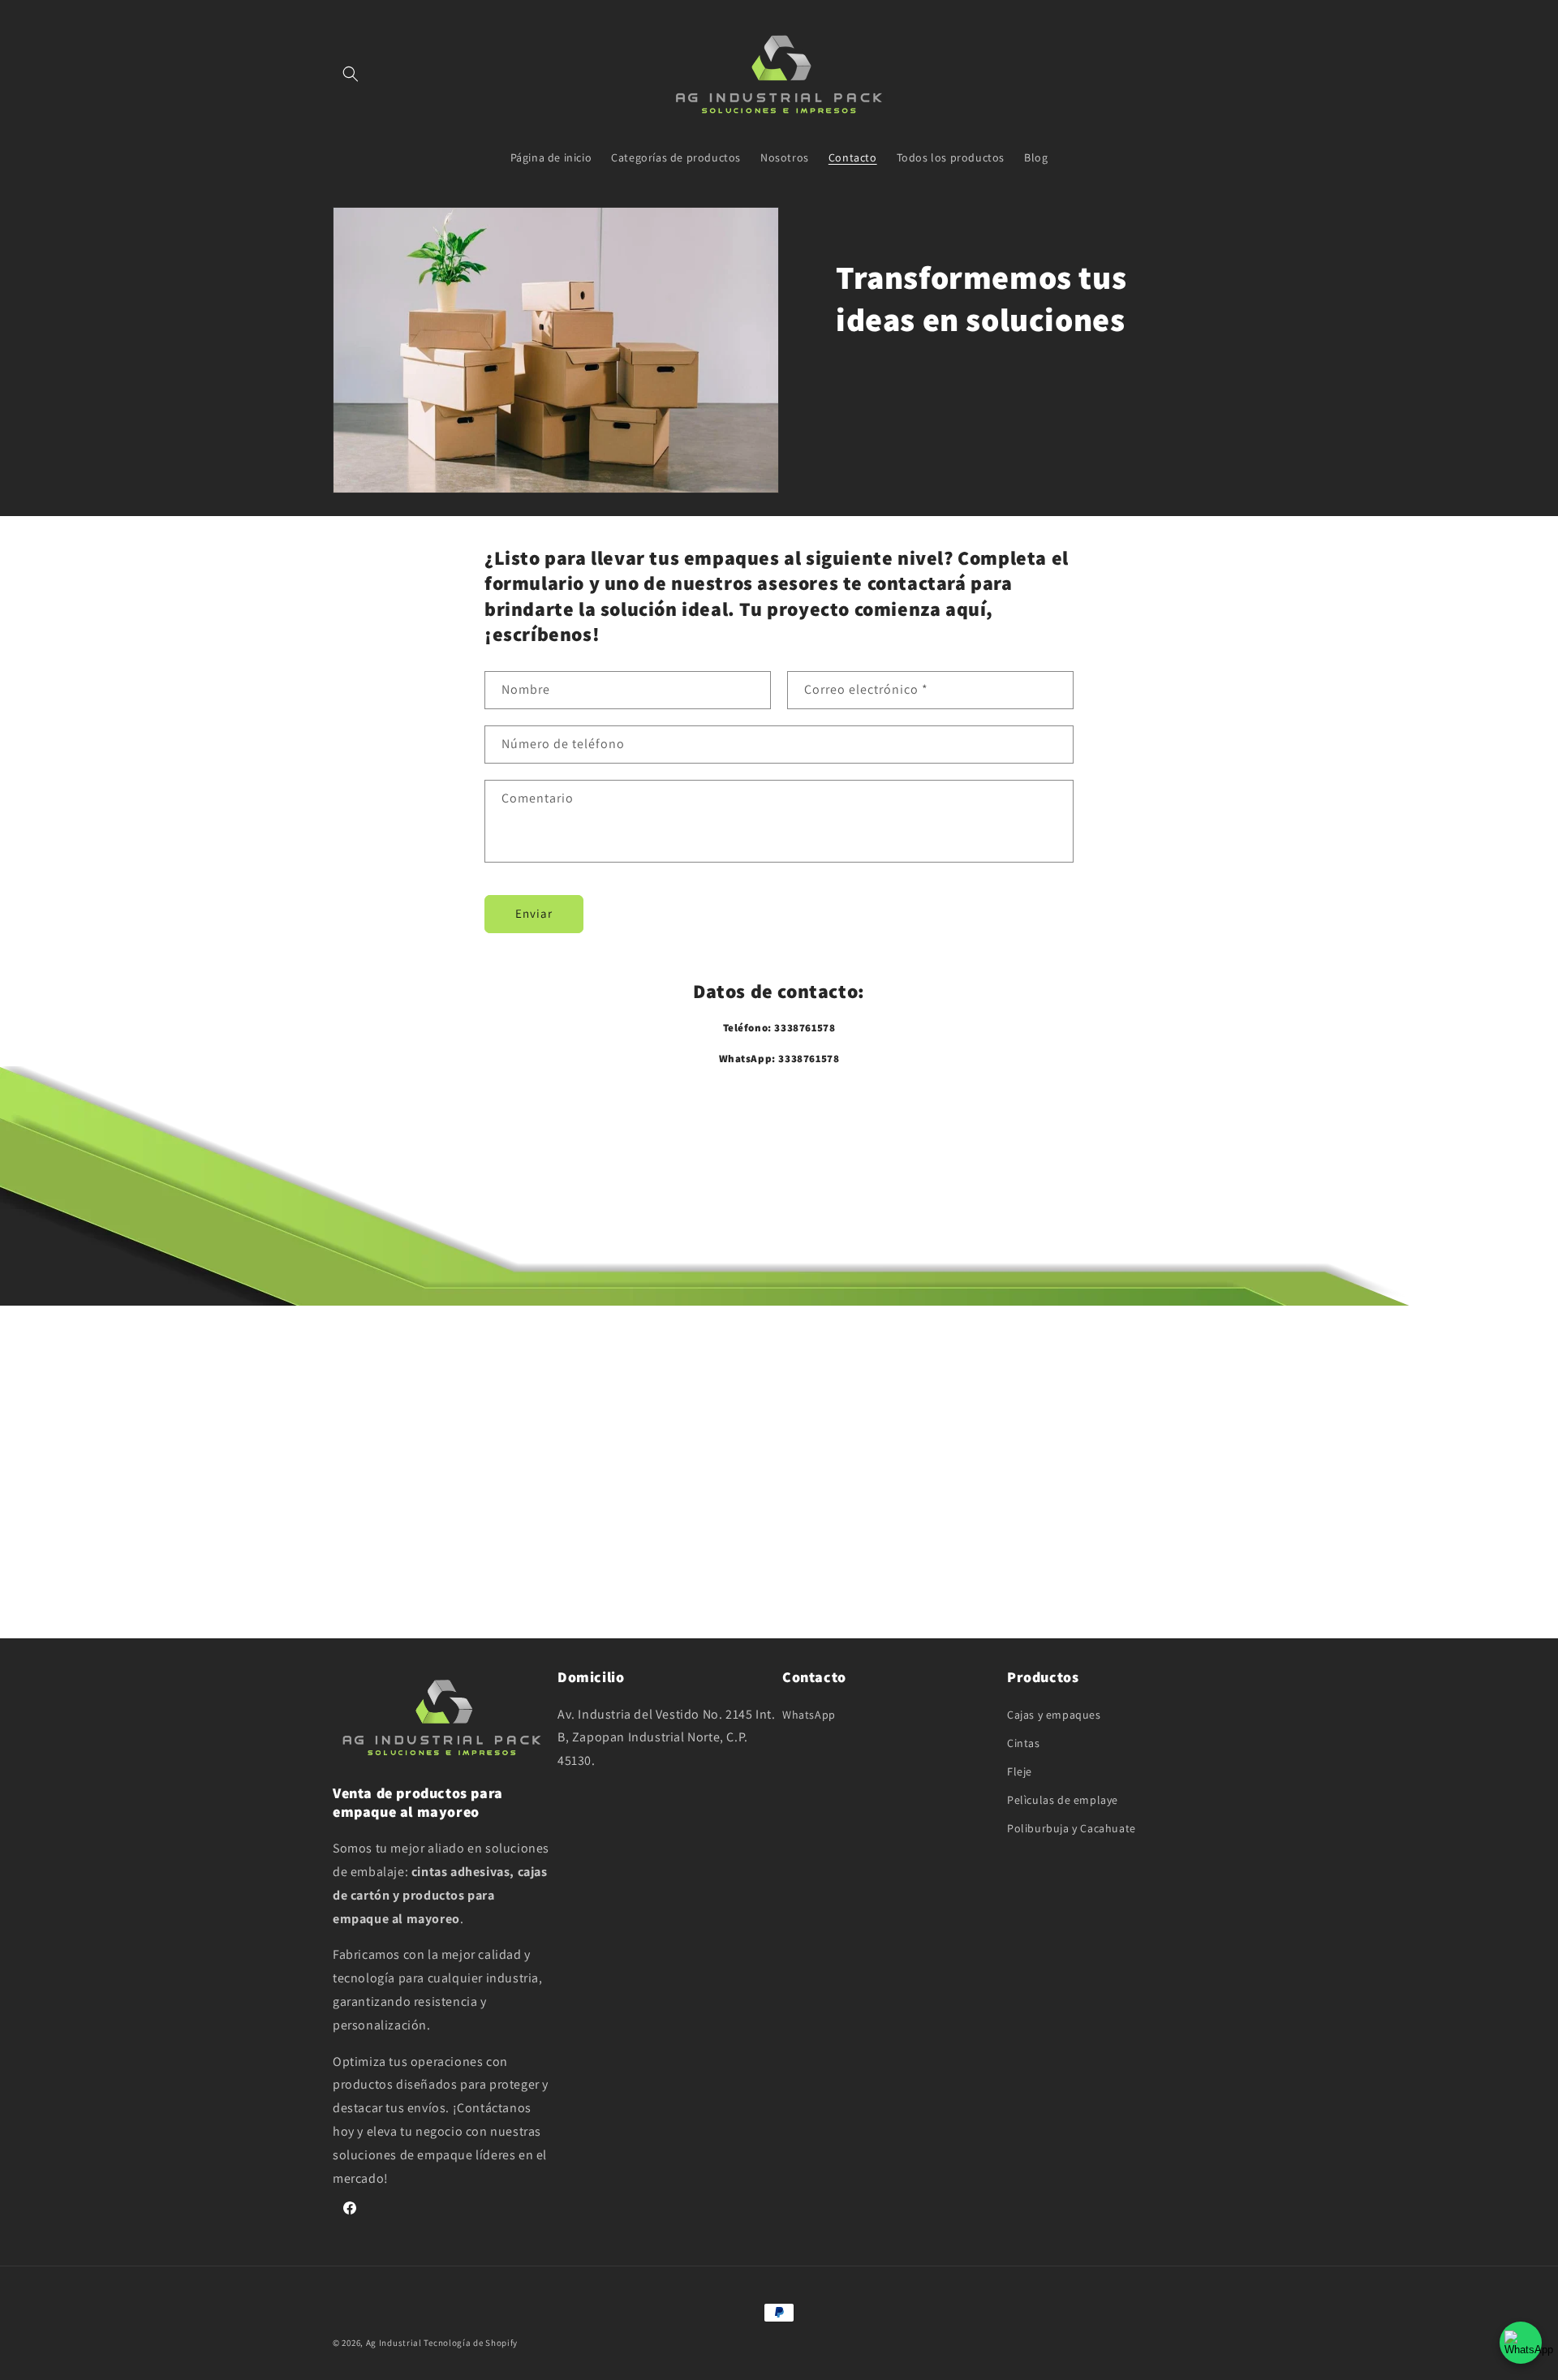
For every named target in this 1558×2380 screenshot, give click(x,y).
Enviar (534, 913)
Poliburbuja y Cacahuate (1072, 1828)
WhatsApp (809, 1715)
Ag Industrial (395, 2343)
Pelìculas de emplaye (1063, 1800)
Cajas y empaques (1054, 1715)
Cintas (1024, 1743)
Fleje (1020, 1771)
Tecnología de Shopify (471, 2343)
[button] (351, 74)
